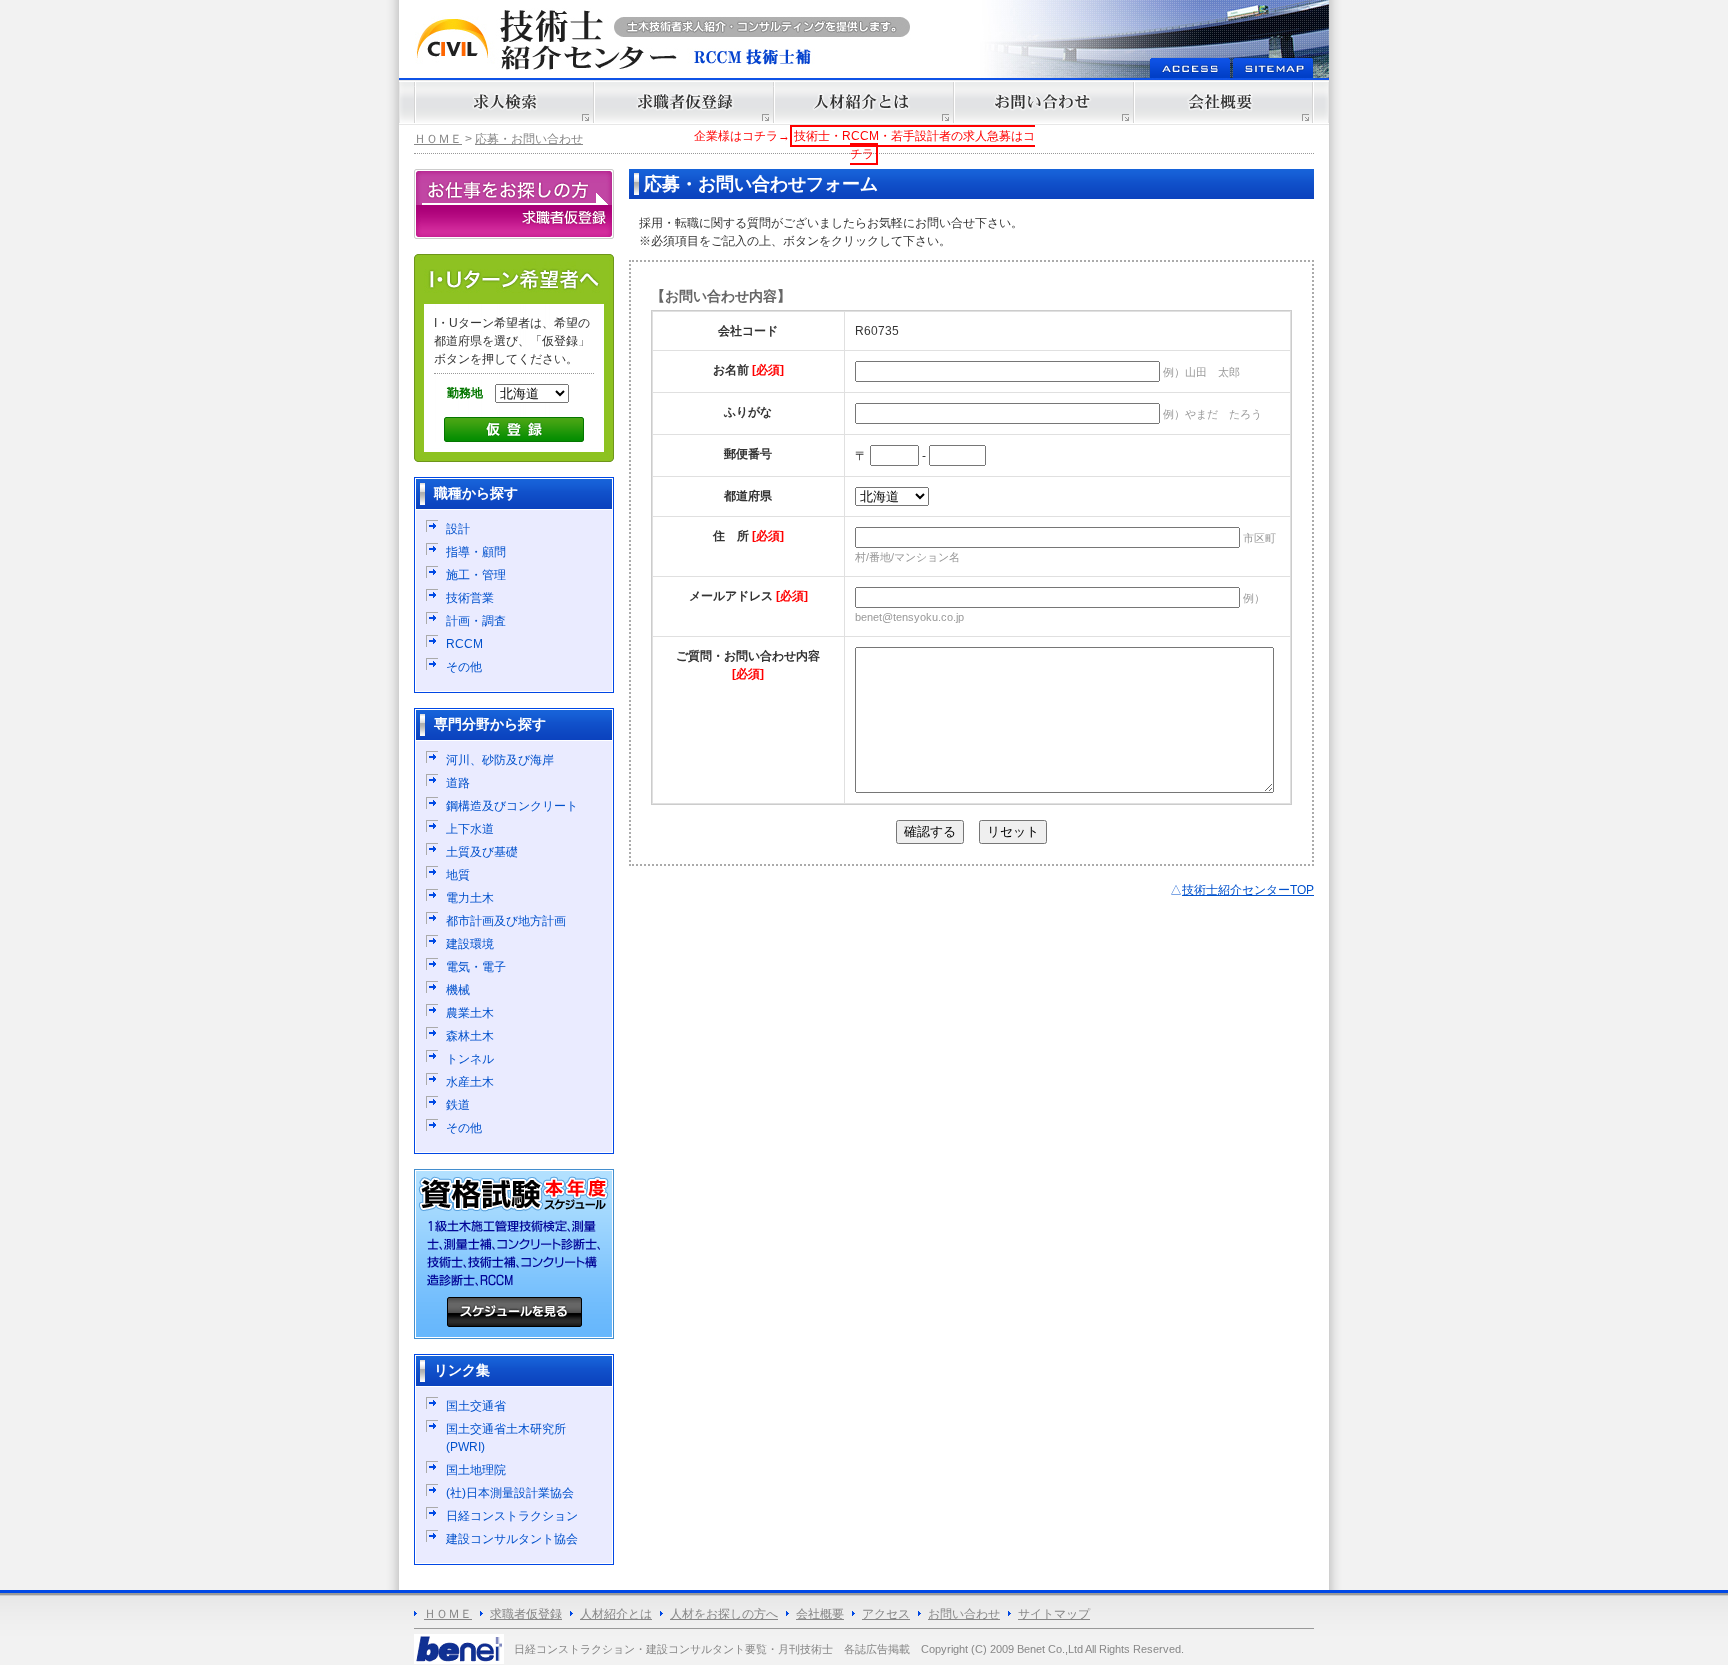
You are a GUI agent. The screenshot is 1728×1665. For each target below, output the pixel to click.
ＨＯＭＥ (438, 139)
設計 (458, 529)
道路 (458, 783)
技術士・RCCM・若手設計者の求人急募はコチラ (914, 145)
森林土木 (470, 1036)
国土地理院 (476, 1470)
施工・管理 (476, 575)
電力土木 (470, 898)
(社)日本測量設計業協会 (510, 1493)
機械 (458, 990)
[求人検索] (504, 102)
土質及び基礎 (482, 852)
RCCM (464, 644)
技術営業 (470, 598)
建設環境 (470, 944)
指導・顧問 (476, 552)
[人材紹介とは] (864, 102)
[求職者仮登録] (684, 102)
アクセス (886, 1614)
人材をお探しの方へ (724, 1614)
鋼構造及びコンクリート (512, 806)
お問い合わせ (964, 1614)
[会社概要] (1224, 102)
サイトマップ (1054, 1614)
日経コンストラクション (512, 1516)
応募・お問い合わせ (529, 139)
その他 (464, 667)
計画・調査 (476, 621)
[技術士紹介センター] (544, 40)
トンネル (470, 1059)
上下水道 (470, 829)
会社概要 (820, 1614)
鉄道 (458, 1105)
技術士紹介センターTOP (1248, 890)
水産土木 (470, 1082)
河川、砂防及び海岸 (500, 760)
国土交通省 (476, 1406)
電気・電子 (476, 967)
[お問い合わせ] (1044, 102)
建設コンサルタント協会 (512, 1539)
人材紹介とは (616, 1614)
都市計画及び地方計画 (506, 921)
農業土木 (470, 1013)
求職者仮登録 (526, 1614)
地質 (458, 875)
